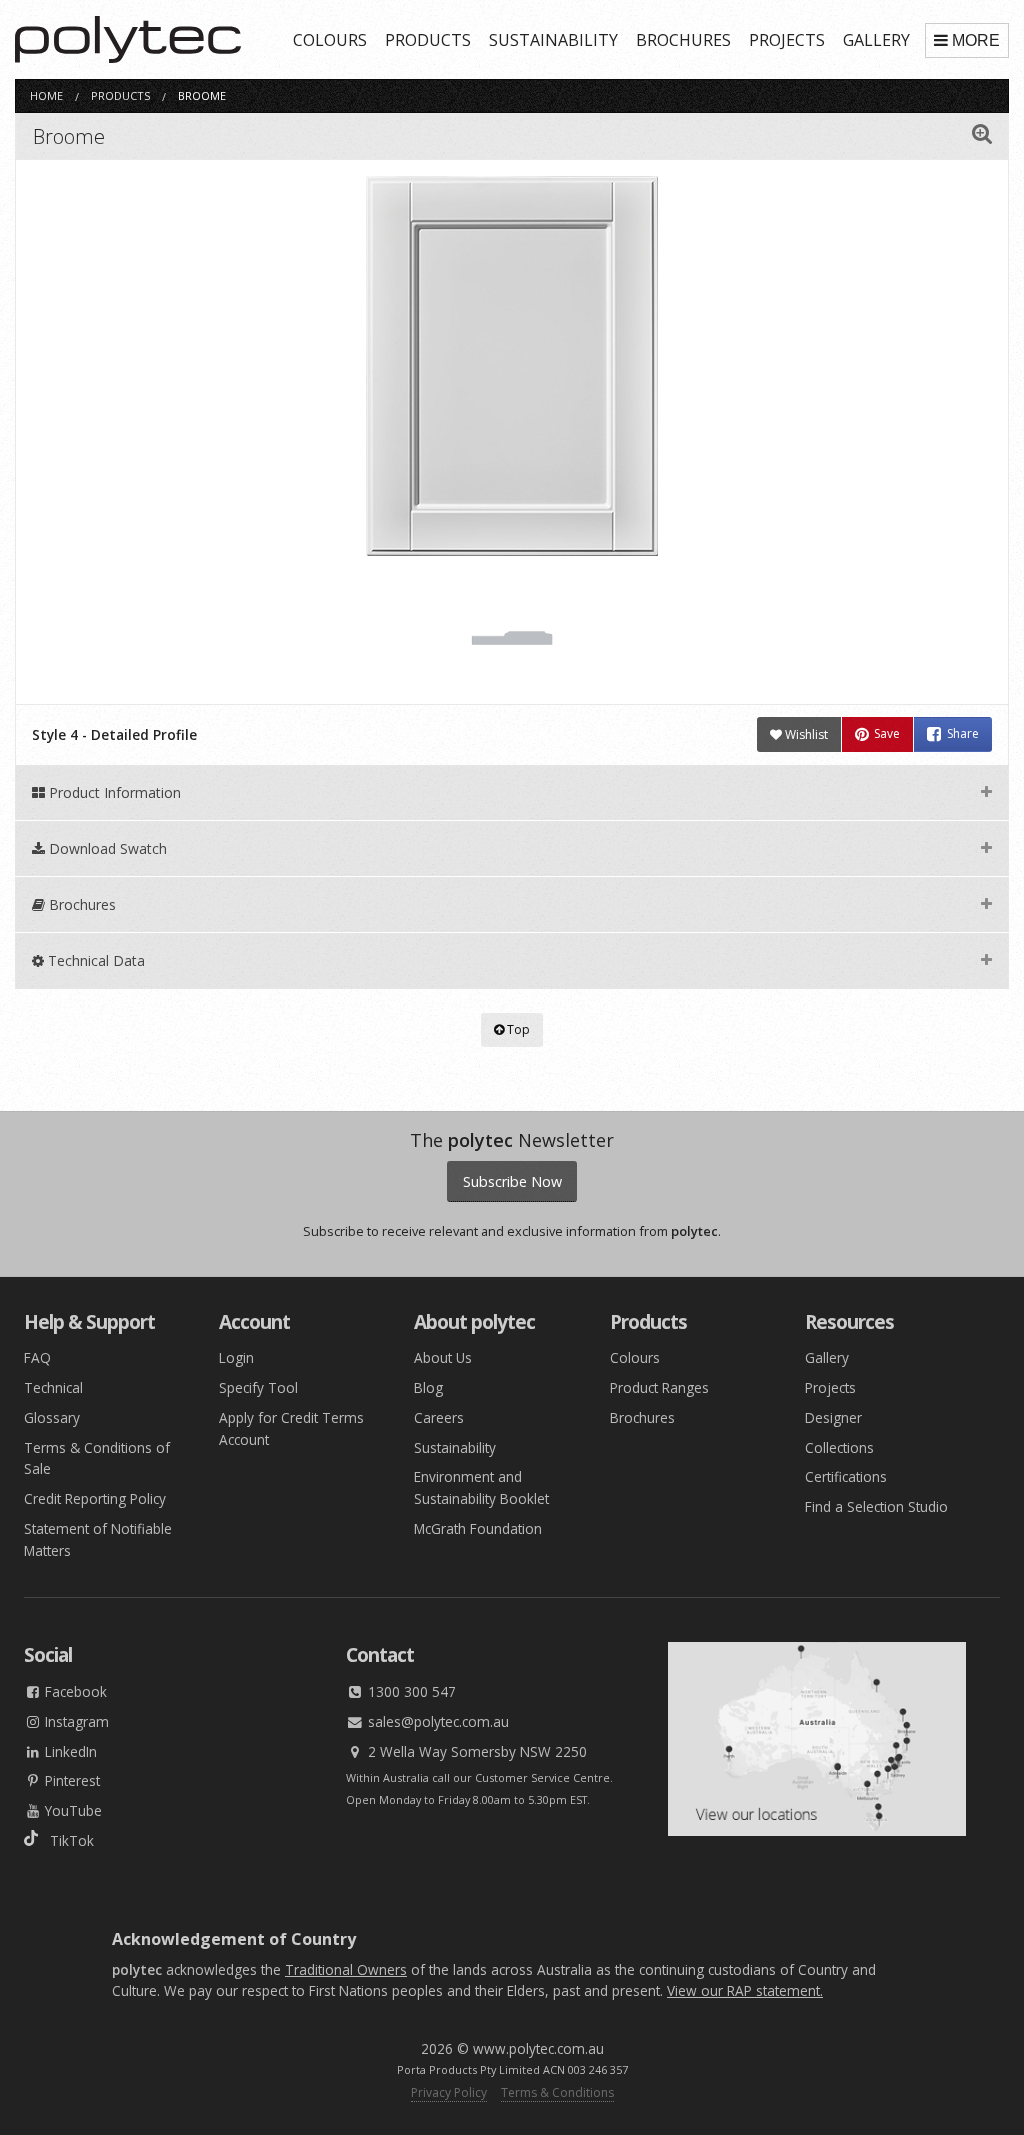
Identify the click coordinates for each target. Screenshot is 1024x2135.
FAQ (37, 1357)
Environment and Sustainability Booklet (481, 1487)
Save (887, 734)
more (976, 40)
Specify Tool (258, 1387)
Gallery (827, 1357)
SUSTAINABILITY (553, 40)
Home (46, 95)
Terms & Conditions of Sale (97, 1458)
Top (517, 1029)
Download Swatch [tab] (106, 848)
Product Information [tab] (113, 792)
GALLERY (876, 40)
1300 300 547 (410, 1691)
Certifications (846, 1476)
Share (963, 734)
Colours (635, 1357)
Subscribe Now (512, 1181)
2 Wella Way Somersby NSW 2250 (475, 1751)
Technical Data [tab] (94, 960)
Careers (439, 1417)
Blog (428, 1387)
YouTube (71, 1810)
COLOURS (330, 40)
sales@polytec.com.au (436, 1721)
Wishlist (805, 734)
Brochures (642, 1417)
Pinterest (70, 1780)
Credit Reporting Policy (95, 1498)
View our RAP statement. (745, 1990)
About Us (443, 1357)
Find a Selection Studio (876, 1506)
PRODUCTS (428, 40)
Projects (830, 1387)
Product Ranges (659, 1387)
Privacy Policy (449, 2092)
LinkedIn (69, 1751)
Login (236, 1357)
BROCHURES (683, 40)
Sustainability (455, 1447)
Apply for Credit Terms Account (291, 1428)
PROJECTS (787, 40)
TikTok (66, 1840)
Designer (833, 1417)
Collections (839, 1447)
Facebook (74, 1691)
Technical (53, 1387)
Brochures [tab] (80, 904)
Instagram (75, 1721)
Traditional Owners (346, 1969)
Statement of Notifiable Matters (98, 1539)
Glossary (52, 1417)
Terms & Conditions (557, 2092)
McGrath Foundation (478, 1528)
